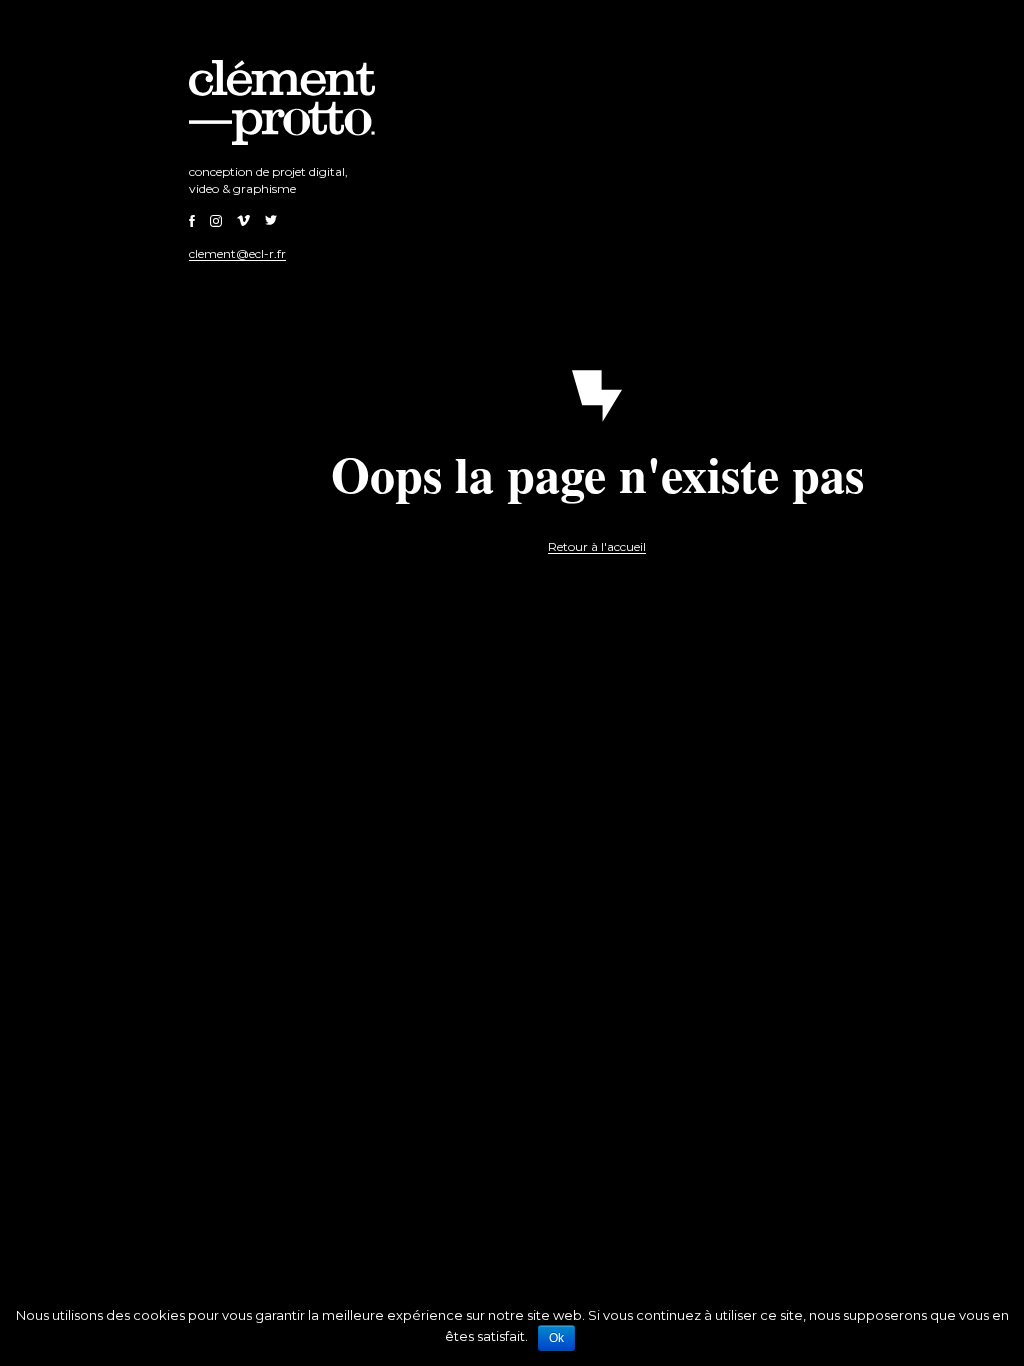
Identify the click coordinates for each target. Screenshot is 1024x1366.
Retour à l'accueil (597, 546)
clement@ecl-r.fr (237, 253)
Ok (556, 1338)
